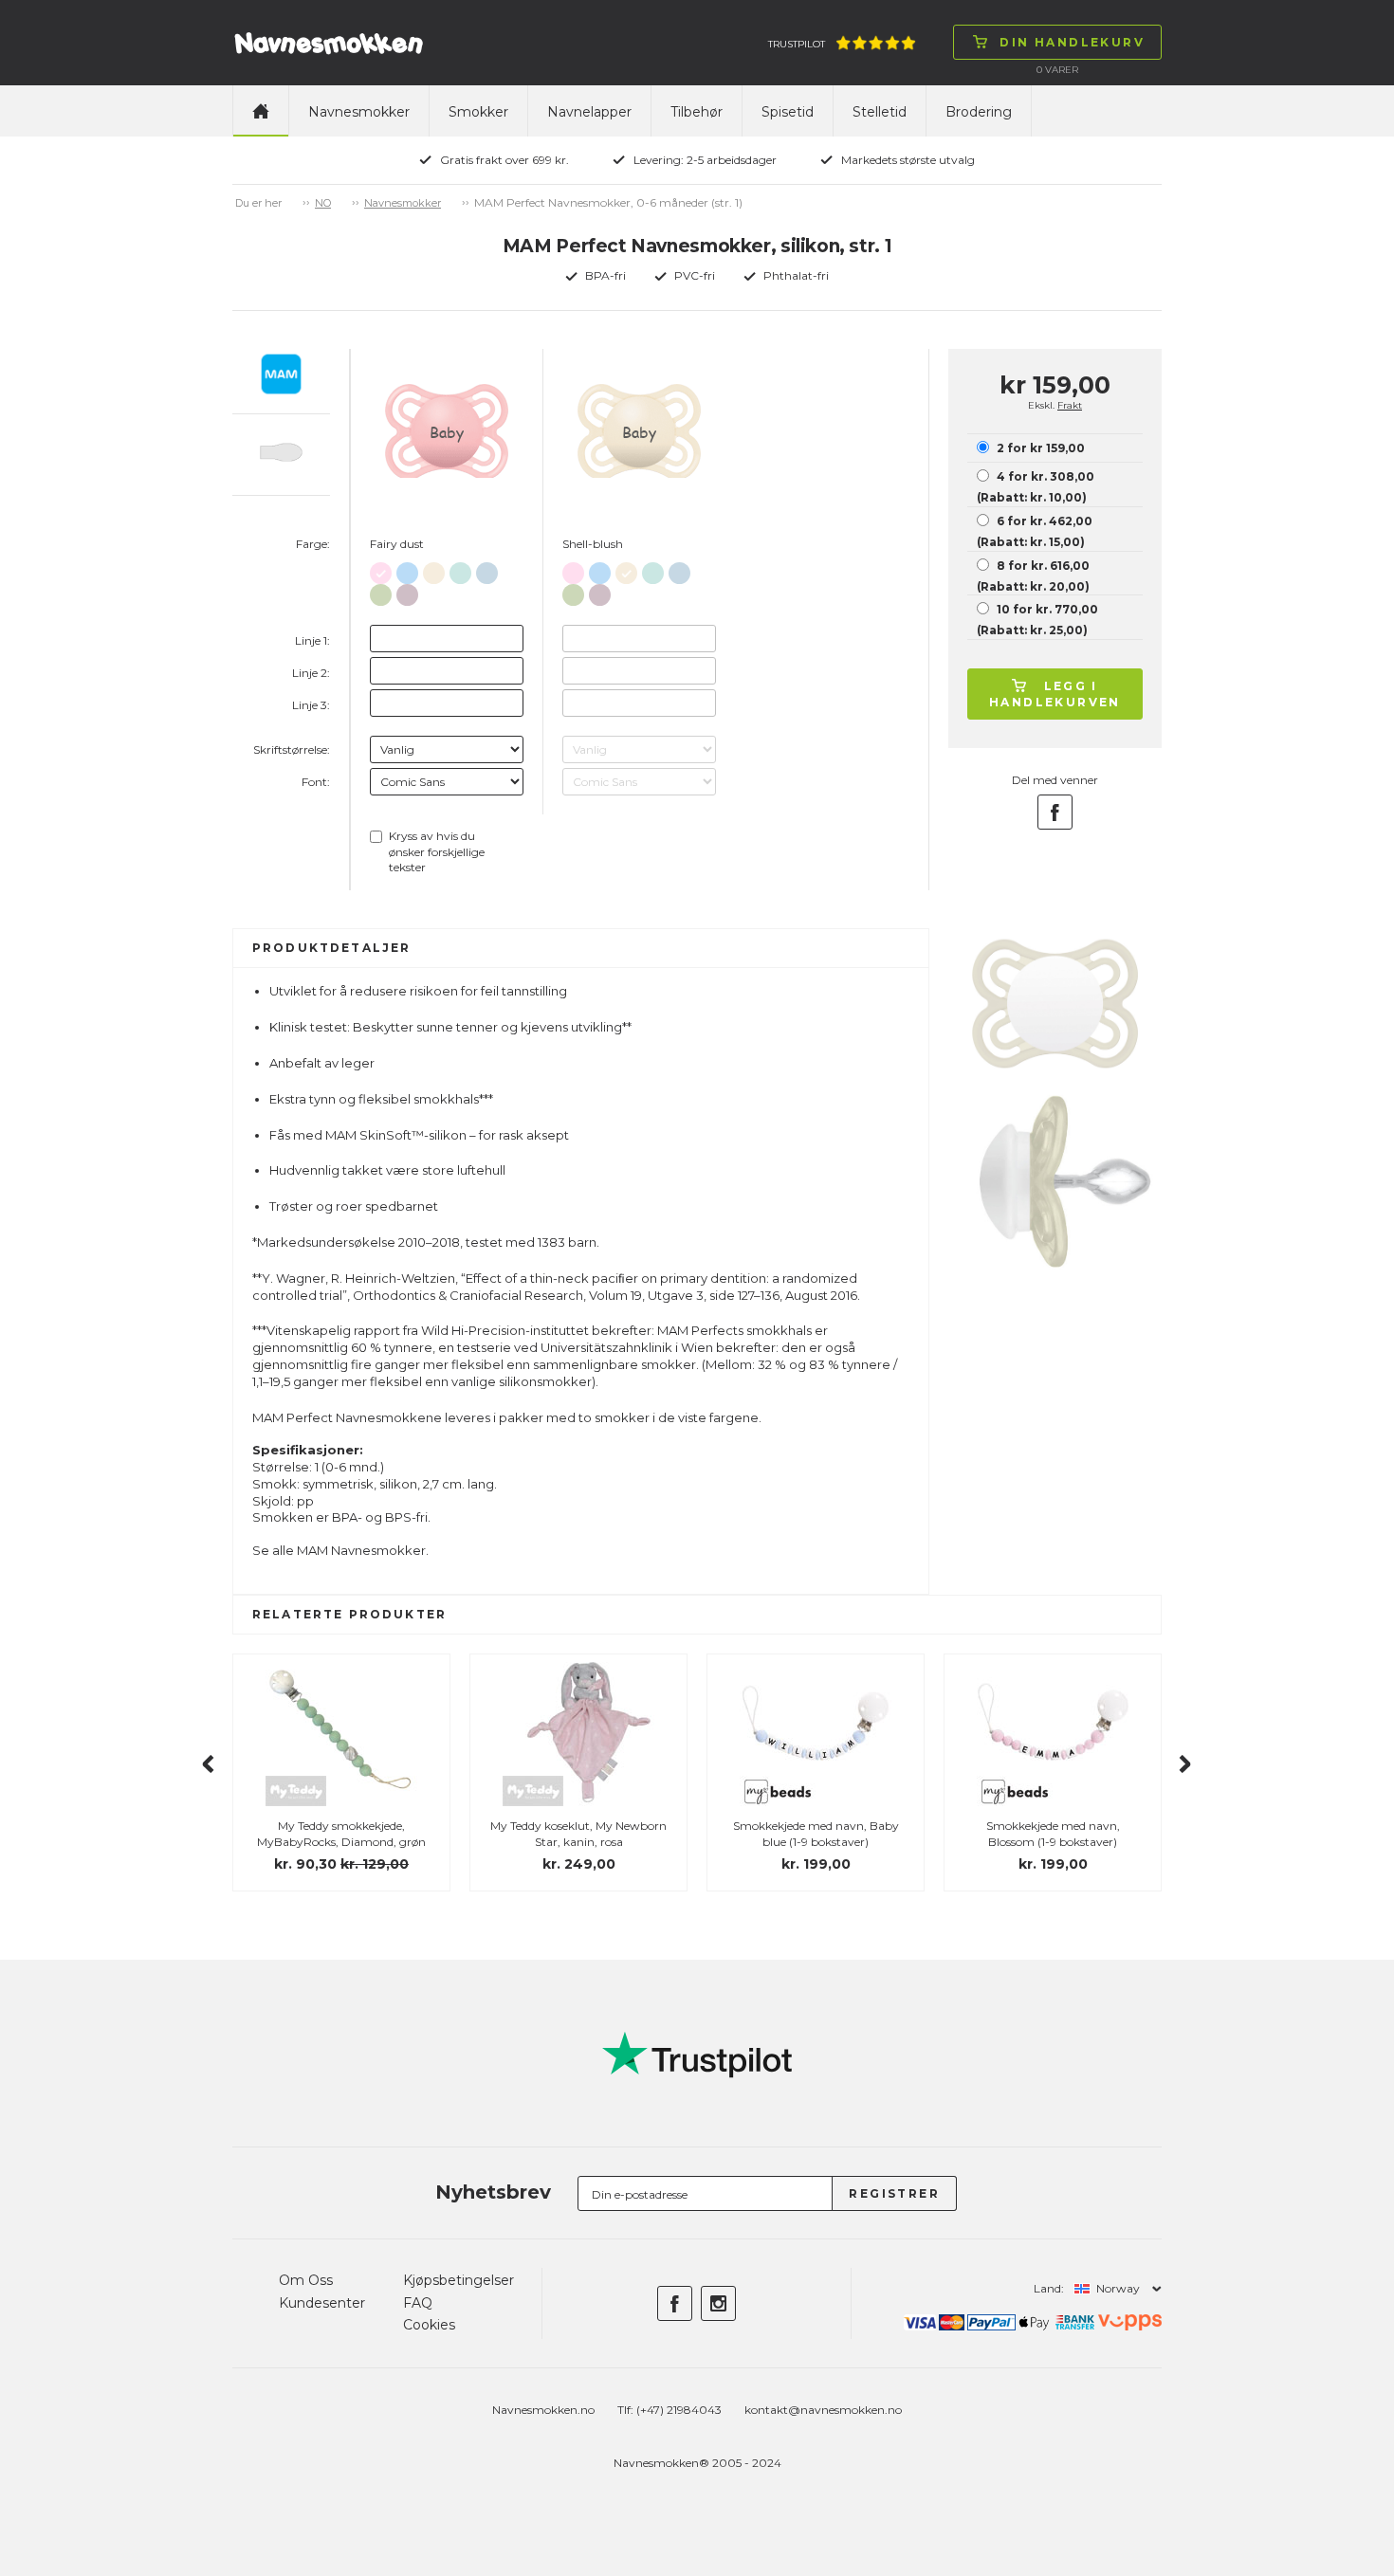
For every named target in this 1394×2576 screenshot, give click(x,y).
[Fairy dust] (381, 569)
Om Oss (306, 2280)
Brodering (979, 112)
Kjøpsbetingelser (459, 2280)
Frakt (1070, 405)
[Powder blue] (487, 569)
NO (323, 203)
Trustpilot (797, 44)
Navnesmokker (359, 112)
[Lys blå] (407, 569)
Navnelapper (589, 112)
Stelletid (880, 112)
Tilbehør (697, 112)
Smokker (478, 112)
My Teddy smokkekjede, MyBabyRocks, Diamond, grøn (341, 1834)
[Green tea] (381, 591)
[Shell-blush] (434, 569)
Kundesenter (322, 2303)
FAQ (418, 2303)
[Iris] (407, 591)
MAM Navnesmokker (361, 1550)
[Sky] (460, 569)
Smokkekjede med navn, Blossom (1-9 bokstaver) (1053, 1834)
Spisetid (788, 112)
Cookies (429, 2325)
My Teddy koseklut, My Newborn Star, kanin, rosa (578, 1834)
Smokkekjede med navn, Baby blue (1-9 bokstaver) (816, 1834)
